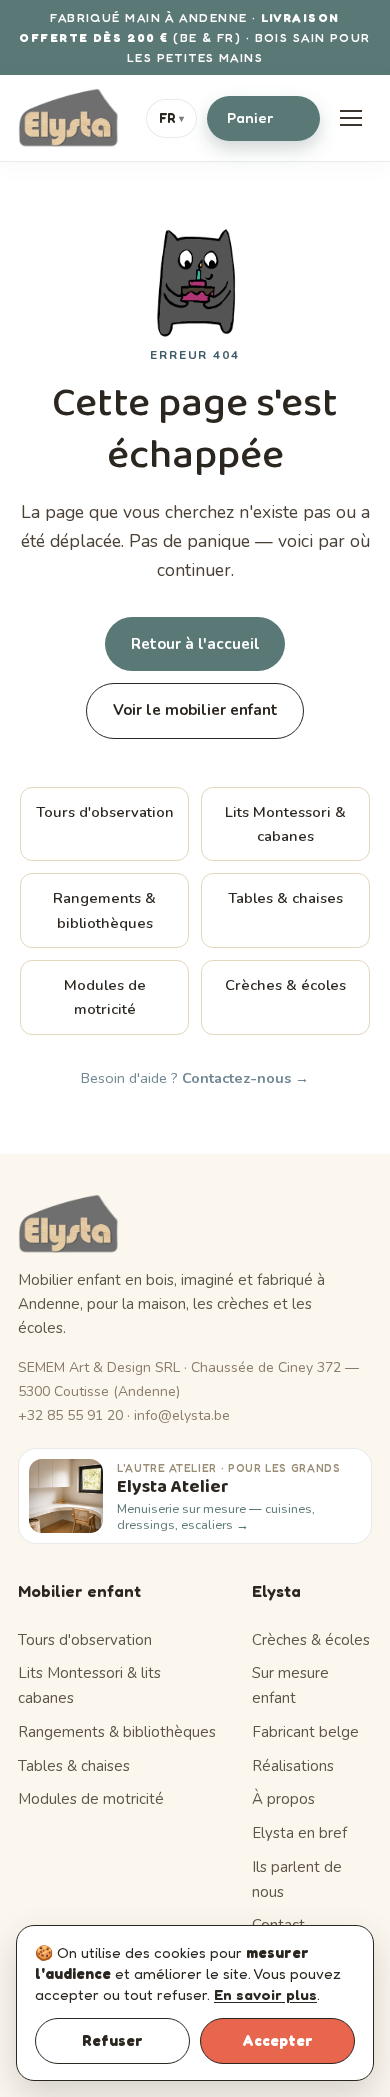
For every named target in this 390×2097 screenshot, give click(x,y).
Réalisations (293, 1766)
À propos (283, 1799)
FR (171, 118)
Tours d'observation (105, 812)
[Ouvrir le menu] (351, 118)
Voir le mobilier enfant (195, 710)
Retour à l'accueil (195, 644)
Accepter (277, 2040)
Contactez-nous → (245, 1078)
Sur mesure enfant (290, 1685)
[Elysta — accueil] (68, 118)
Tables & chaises (285, 898)
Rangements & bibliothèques (104, 910)
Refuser (112, 2040)
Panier (260, 117)
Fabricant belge (305, 1732)
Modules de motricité (105, 997)
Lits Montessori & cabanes (285, 824)
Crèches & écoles (285, 985)
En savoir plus (265, 1994)
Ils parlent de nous (297, 1879)
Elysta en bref (299, 1833)
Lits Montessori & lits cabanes (89, 1685)
